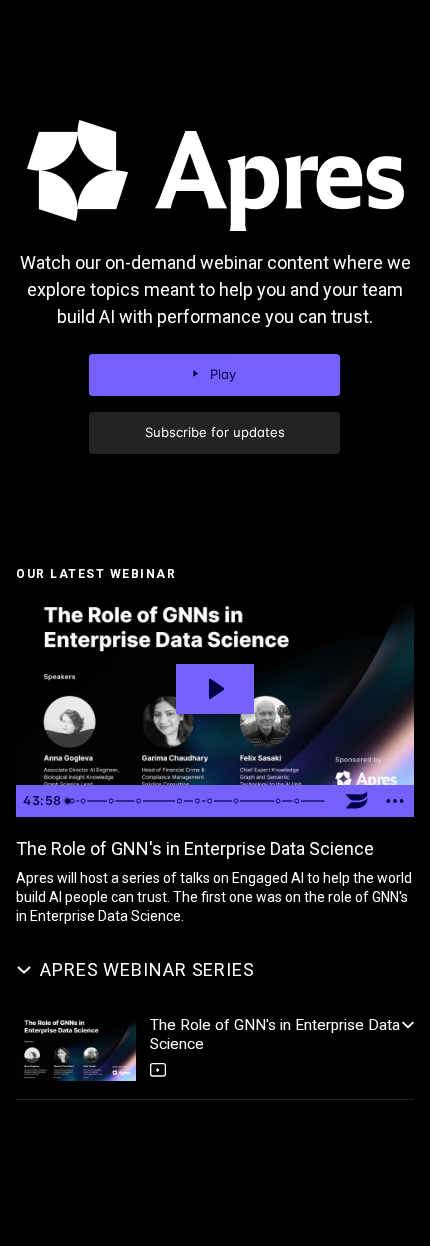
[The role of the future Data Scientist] (281, 801)
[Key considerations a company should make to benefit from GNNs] (112, 801)
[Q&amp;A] (300, 801)
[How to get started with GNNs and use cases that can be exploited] (139, 801)
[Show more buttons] (395, 801)
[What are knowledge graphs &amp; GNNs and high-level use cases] (83, 801)
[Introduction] (72, 801)
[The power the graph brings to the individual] (239, 801)
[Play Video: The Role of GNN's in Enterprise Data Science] (215, 689)
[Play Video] (76, 1050)
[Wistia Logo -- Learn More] (357, 801)
